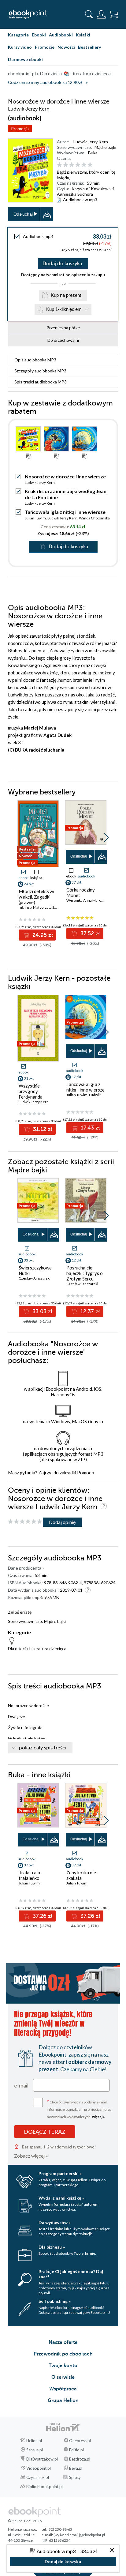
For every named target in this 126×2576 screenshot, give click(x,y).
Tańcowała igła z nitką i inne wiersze (65, 512)
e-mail (21, 2085)
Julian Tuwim (35, 518)
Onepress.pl (80, 2441)
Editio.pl (76, 2450)
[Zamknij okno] (112, 2551)
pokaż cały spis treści (43, 1748)
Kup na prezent (66, 295)
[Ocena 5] (84, 165)
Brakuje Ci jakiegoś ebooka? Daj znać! (71, 2274)
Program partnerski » (60, 2173)
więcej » (98, 2117)
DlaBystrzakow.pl (42, 2459)
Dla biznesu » (52, 2247)
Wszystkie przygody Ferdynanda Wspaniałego (32, 1094)
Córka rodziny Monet (81, 892)
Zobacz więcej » (31, 2156)
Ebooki (39, 35)
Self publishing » (55, 2301)
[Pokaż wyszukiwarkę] (89, 14)
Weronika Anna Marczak (86, 900)
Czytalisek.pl (38, 2477)
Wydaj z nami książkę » (61, 2198)
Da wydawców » (55, 2222)
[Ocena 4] (78, 165)
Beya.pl (76, 2468)
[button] (106, 838)
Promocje (45, 47)
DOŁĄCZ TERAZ (45, 2132)
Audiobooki (61, 35)
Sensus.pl (35, 2450)
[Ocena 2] (66, 165)
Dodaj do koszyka (62, 264)
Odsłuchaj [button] (23, 214)
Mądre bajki (105, 147)
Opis (35, 360)
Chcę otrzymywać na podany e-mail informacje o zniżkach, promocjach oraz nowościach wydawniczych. (79, 2109)
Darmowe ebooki (25, 59)
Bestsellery (89, 47)
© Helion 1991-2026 (25, 2521)
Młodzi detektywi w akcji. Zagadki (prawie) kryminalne (36, 900)
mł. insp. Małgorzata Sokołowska (45, 907)
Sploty (75, 2477)
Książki (83, 35)
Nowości (66, 47)
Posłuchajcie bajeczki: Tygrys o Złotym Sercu (85, 1273)
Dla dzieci (17, 1648)
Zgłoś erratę (20, 1612)
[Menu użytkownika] (101, 14)
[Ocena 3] (72, 165)
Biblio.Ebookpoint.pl (44, 2487)
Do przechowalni (63, 340)
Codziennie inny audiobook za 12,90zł (45, 83)
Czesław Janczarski (35, 1278)
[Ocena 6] (90, 165)
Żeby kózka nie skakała (81, 1875)
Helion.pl (34, 2441)
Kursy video (20, 47)
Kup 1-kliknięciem (64, 309)
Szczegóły (40, 371)
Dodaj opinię (62, 1522)
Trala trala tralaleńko (29, 1875)
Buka (93, 153)
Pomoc (84, 1473)
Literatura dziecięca (48, 1648)
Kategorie (18, 35)
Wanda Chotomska (94, 518)
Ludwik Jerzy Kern (91, 142)
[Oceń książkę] (87, 165)
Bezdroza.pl (80, 2459)
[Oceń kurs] (25, 1522)
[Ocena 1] (59, 165)
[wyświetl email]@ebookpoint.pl (79, 2535)
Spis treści (41, 382)
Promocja (20, 128)
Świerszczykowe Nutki (35, 1270)
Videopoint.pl (39, 2468)
